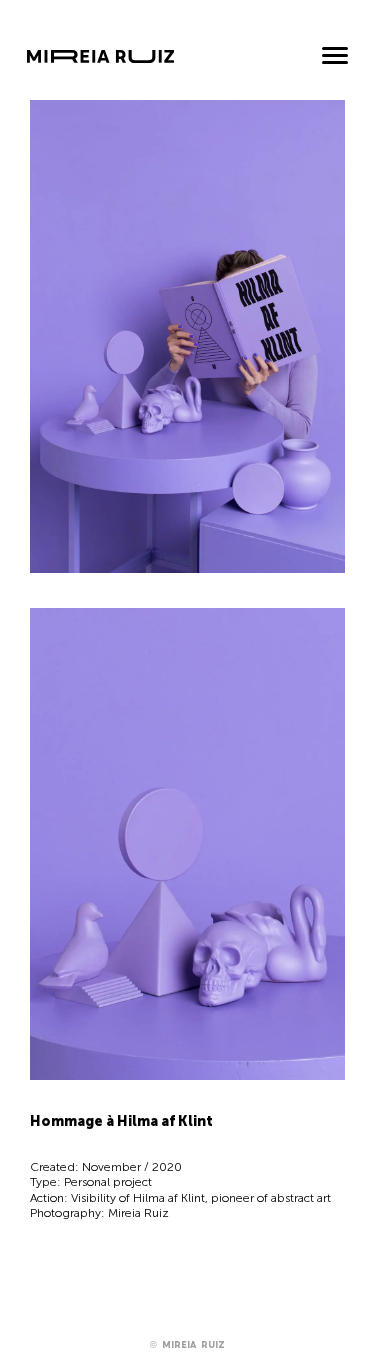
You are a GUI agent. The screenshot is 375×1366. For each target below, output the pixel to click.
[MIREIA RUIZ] (100, 66)
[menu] (335, 57)
